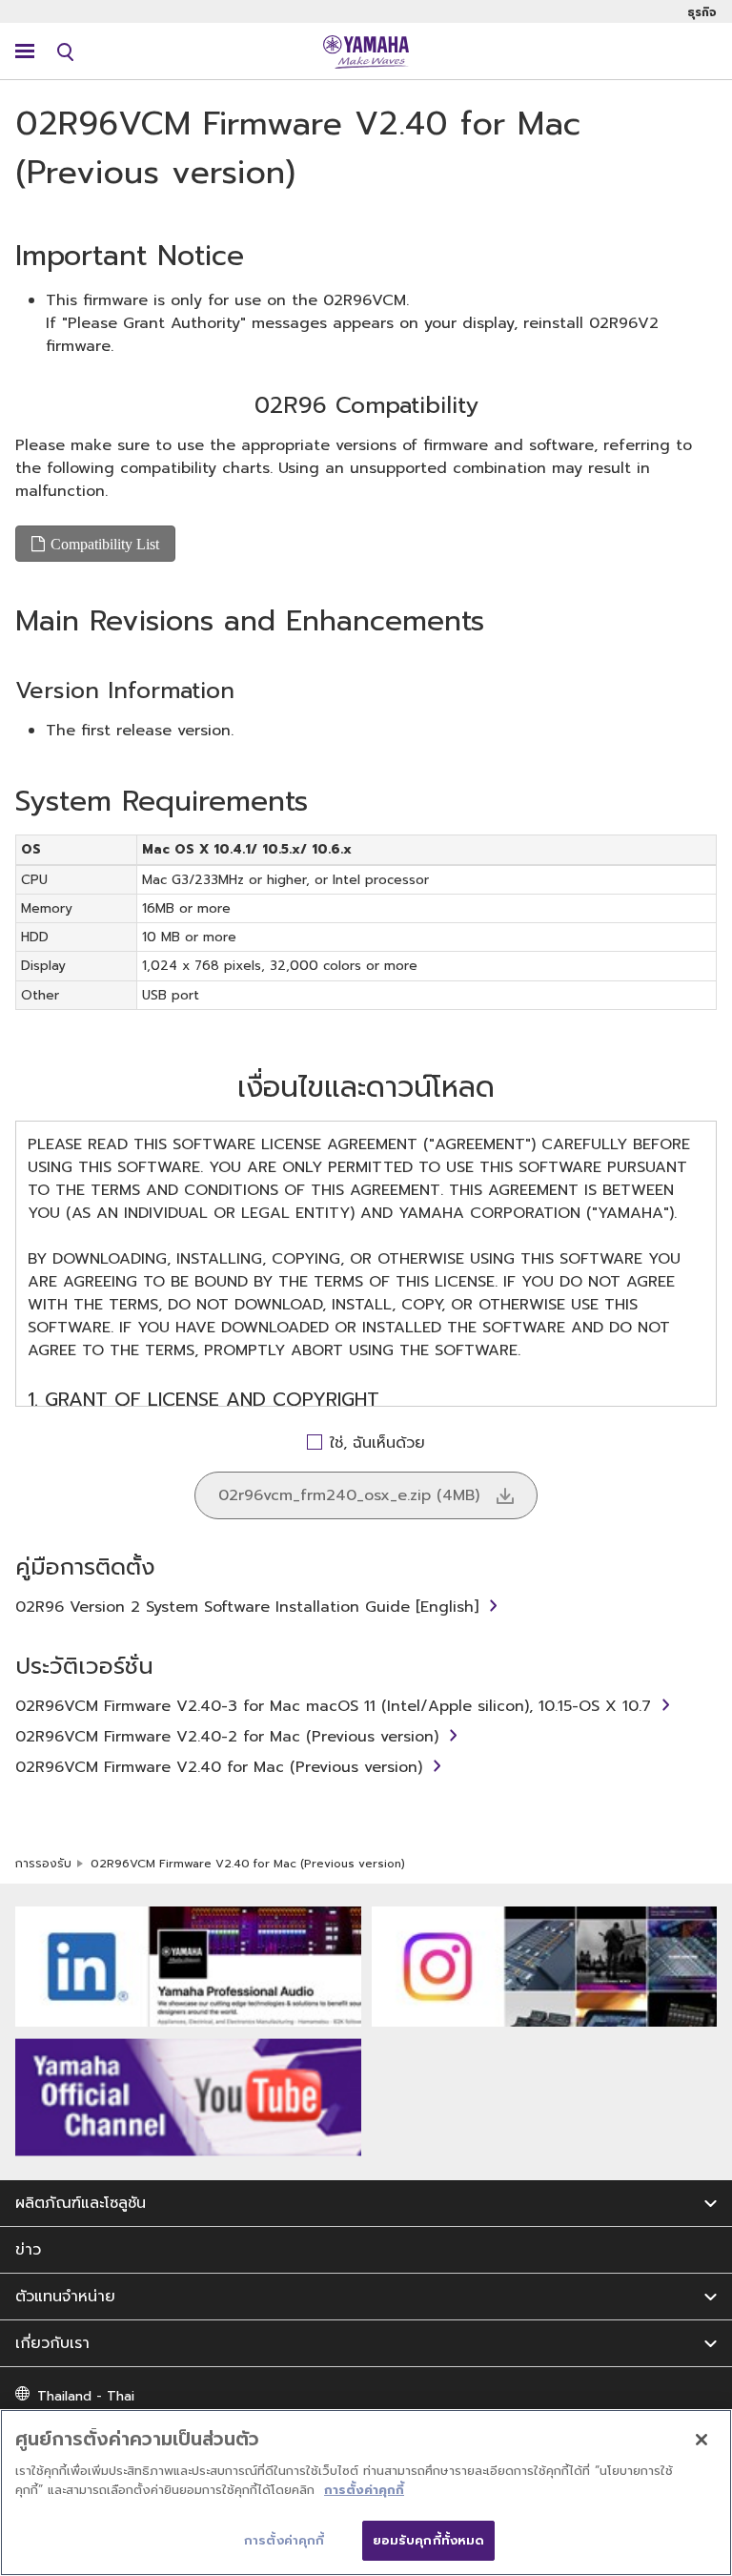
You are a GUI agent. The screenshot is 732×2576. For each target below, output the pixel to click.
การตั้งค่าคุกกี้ (364, 2490)
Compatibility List (105, 544)
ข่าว (28, 2250)
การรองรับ (43, 1864)
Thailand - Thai (86, 2396)
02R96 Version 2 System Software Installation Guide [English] (247, 1607)
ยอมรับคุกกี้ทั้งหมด (429, 2540)
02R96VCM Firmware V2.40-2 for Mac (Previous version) (227, 1737)
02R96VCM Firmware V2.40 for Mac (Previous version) (219, 1767)
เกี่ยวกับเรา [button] (52, 2343)
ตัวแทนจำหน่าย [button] (65, 2297)
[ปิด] (701, 2440)
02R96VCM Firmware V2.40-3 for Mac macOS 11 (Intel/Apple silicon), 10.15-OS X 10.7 (333, 1706)
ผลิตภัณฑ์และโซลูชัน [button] (81, 2203)
